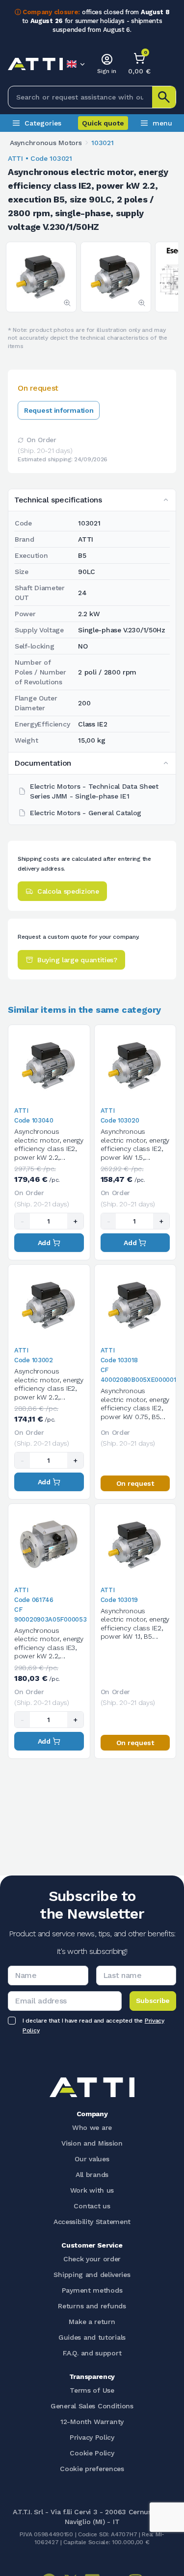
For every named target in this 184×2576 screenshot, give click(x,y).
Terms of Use (92, 2390)
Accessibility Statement (92, 2222)
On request (135, 1483)
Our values (92, 2159)
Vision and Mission (92, 2143)
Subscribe (153, 2001)
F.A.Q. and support (92, 2353)
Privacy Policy (92, 2437)
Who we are (92, 2127)
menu (162, 123)
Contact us (92, 2206)
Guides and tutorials (92, 2337)
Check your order (92, 2259)
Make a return (92, 2322)
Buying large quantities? (77, 960)
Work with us (92, 2190)
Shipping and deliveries (92, 2275)
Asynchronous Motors (46, 143)
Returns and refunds (92, 2306)
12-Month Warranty (92, 2422)
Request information (59, 410)
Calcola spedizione (68, 891)
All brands (92, 2175)
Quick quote (103, 123)
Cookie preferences (92, 2469)
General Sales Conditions (92, 2406)
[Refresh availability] (21, 440)
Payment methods (92, 2290)
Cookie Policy (92, 2453)
